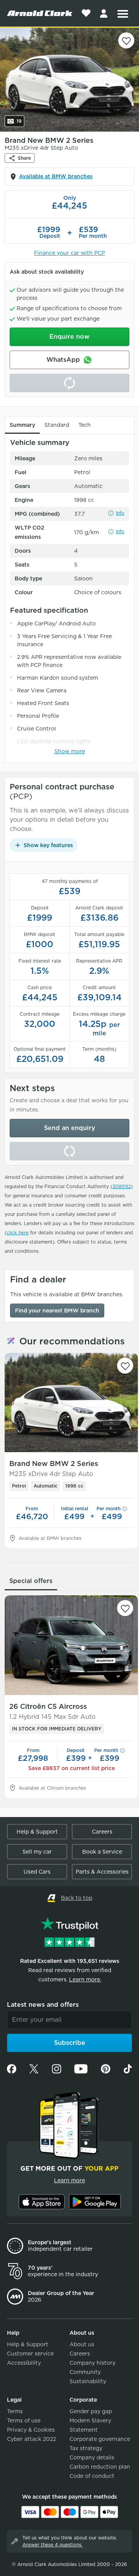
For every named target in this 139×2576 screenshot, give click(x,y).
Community (85, 2372)
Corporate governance (100, 2439)
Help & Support (37, 1832)
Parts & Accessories (102, 1872)
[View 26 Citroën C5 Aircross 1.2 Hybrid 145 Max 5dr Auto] (71, 1645)
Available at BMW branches (56, 176)
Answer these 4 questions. (53, 2545)
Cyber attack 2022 (31, 2439)
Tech (85, 425)
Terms (15, 2411)
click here (18, 1233)
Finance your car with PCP (69, 253)
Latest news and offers (43, 2005)
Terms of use (24, 2421)
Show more (70, 751)
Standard (57, 425)
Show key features (48, 845)
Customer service (30, 2354)
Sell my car (37, 1852)
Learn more (69, 2180)
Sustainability (88, 2381)
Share (24, 158)
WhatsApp (63, 360)
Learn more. (85, 1979)
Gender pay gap (91, 2411)
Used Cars (37, 1872)
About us (82, 2344)
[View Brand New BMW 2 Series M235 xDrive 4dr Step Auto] (71, 1403)
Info (120, 513)
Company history (92, 2363)
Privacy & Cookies (31, 2430)
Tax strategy (86, 2448)
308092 (122, 1186)
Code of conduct (92, 2476)
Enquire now (69, 337)
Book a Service (102, 1852)
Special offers (31, 1581)
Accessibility (24, 2363)
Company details (92, 2457)
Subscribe (70, 2043)
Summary (22, 425)
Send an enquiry (70, 1128)
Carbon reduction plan (100, 2467)
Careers (102, 1832)
